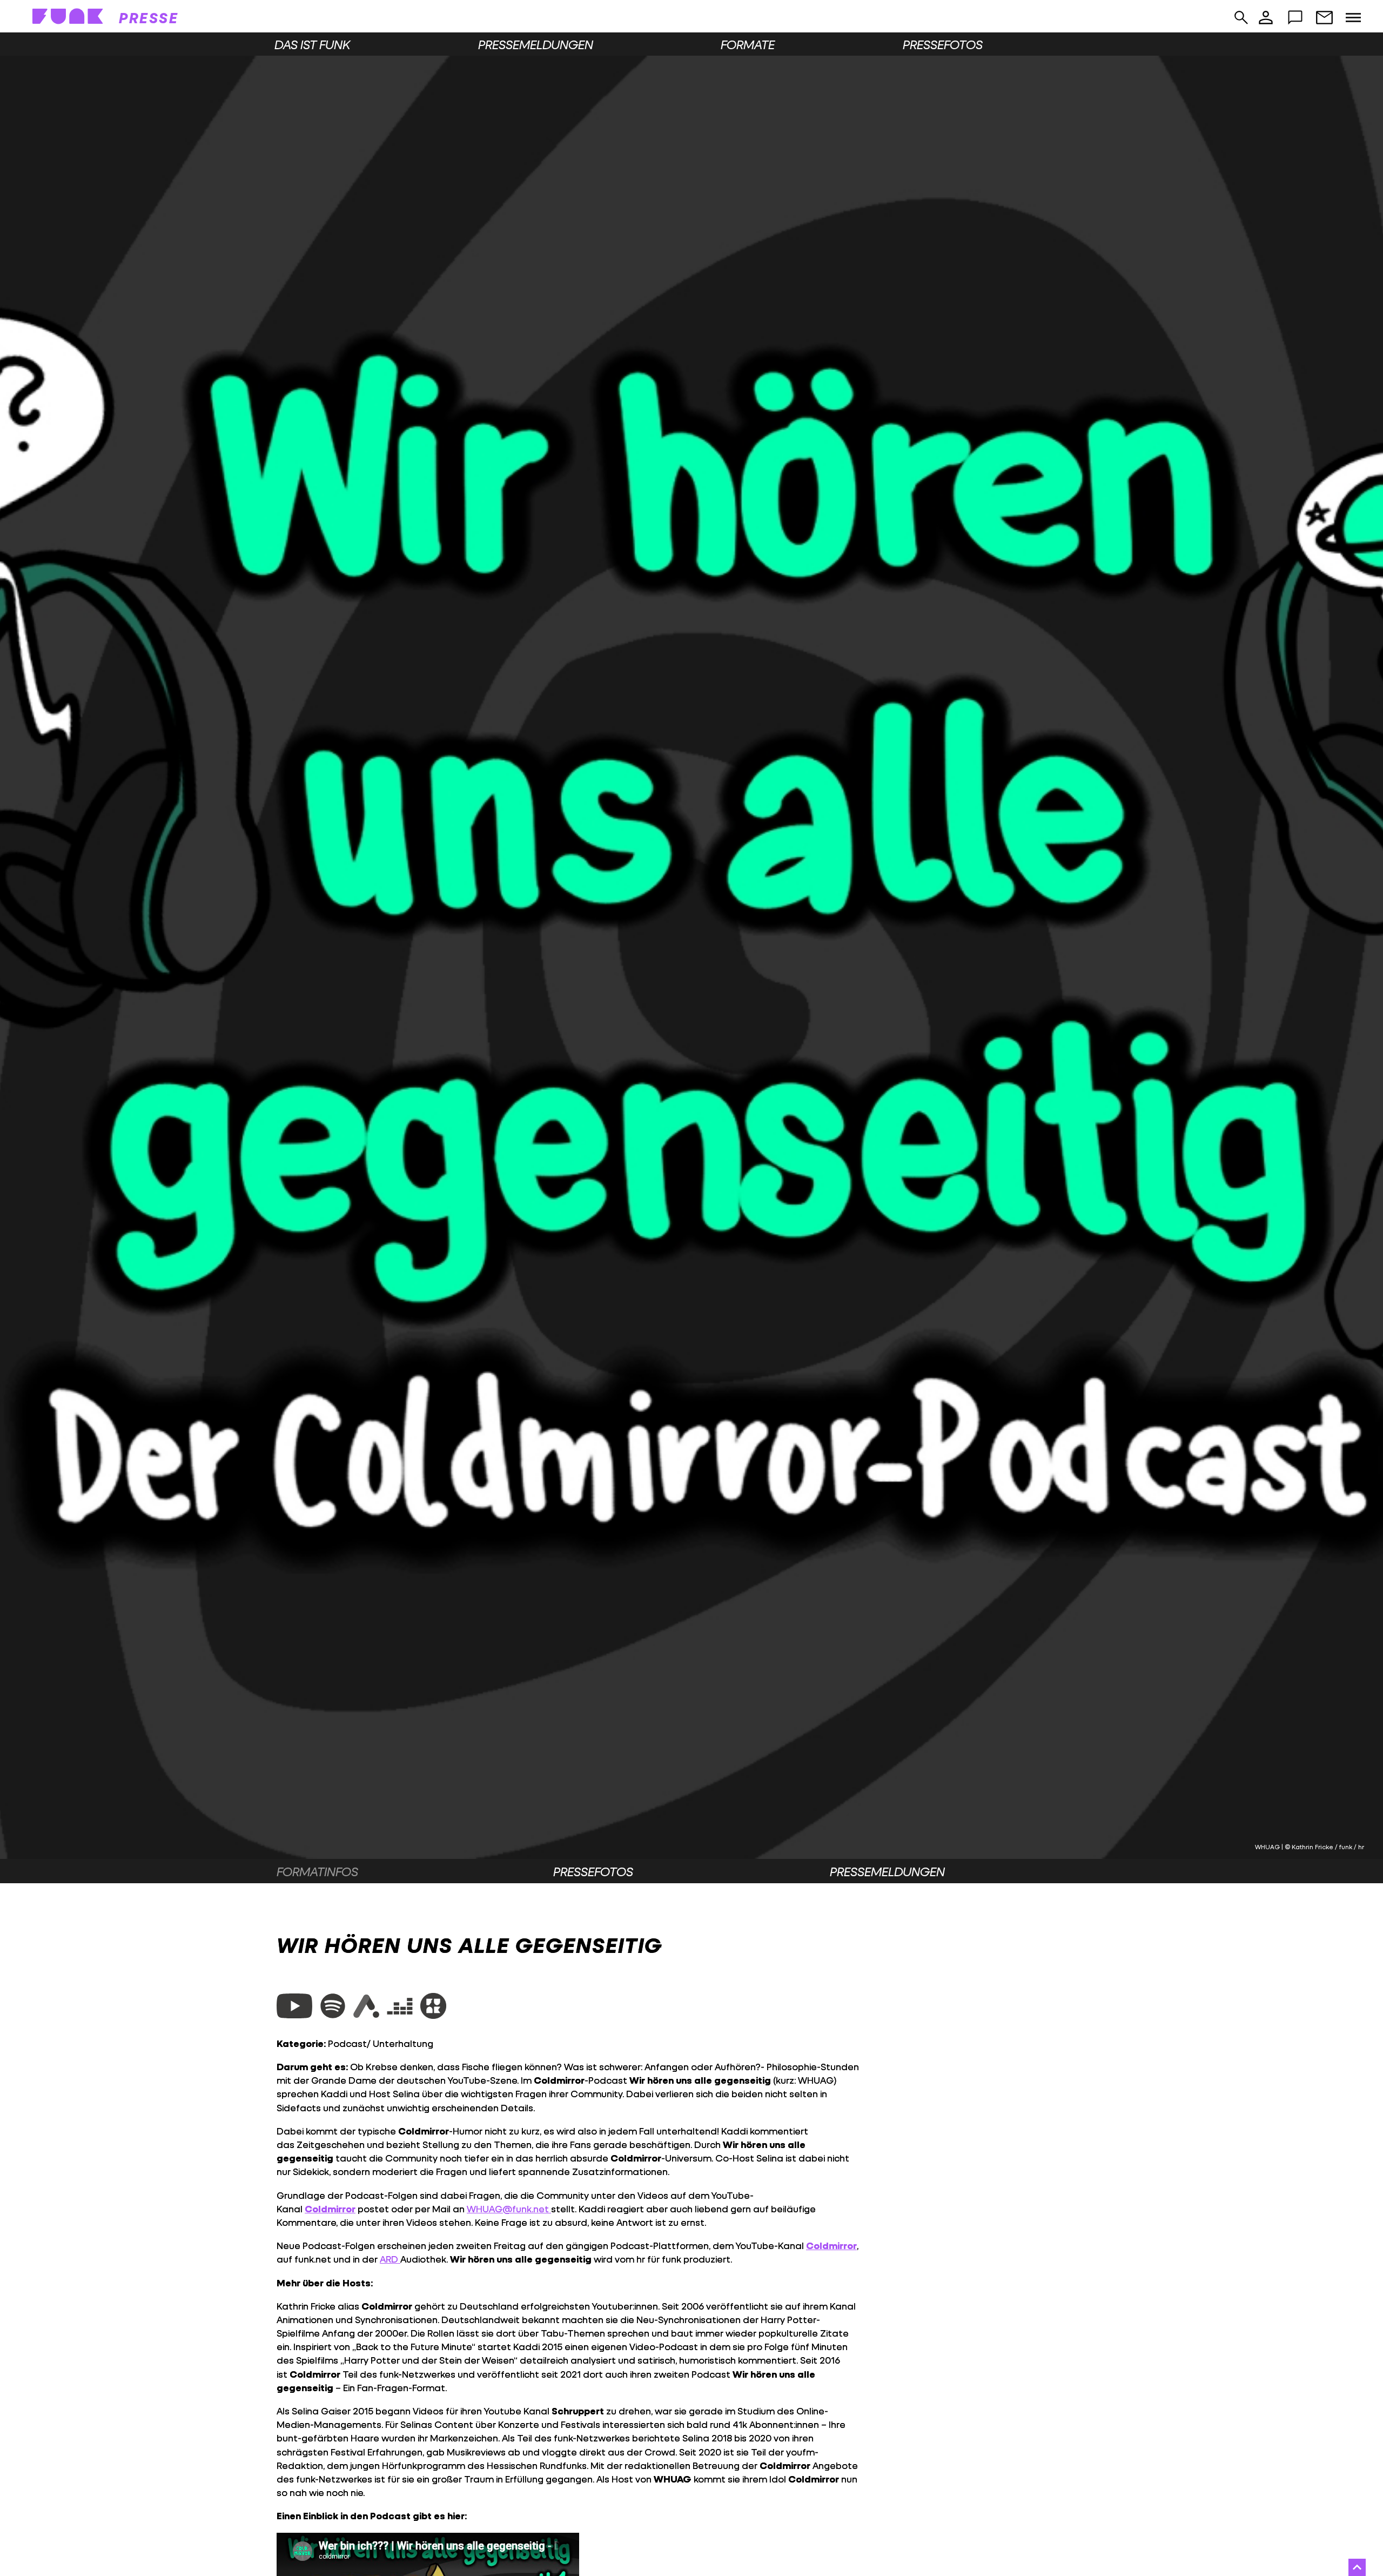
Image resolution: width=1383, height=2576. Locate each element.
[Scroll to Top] (1357, 2567)
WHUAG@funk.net (509, 2209)
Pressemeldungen (536, 44)
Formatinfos (317, 1871)
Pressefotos (943, 44)
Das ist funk (312, 44)
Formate (748, 44)
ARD (390, 2259)
